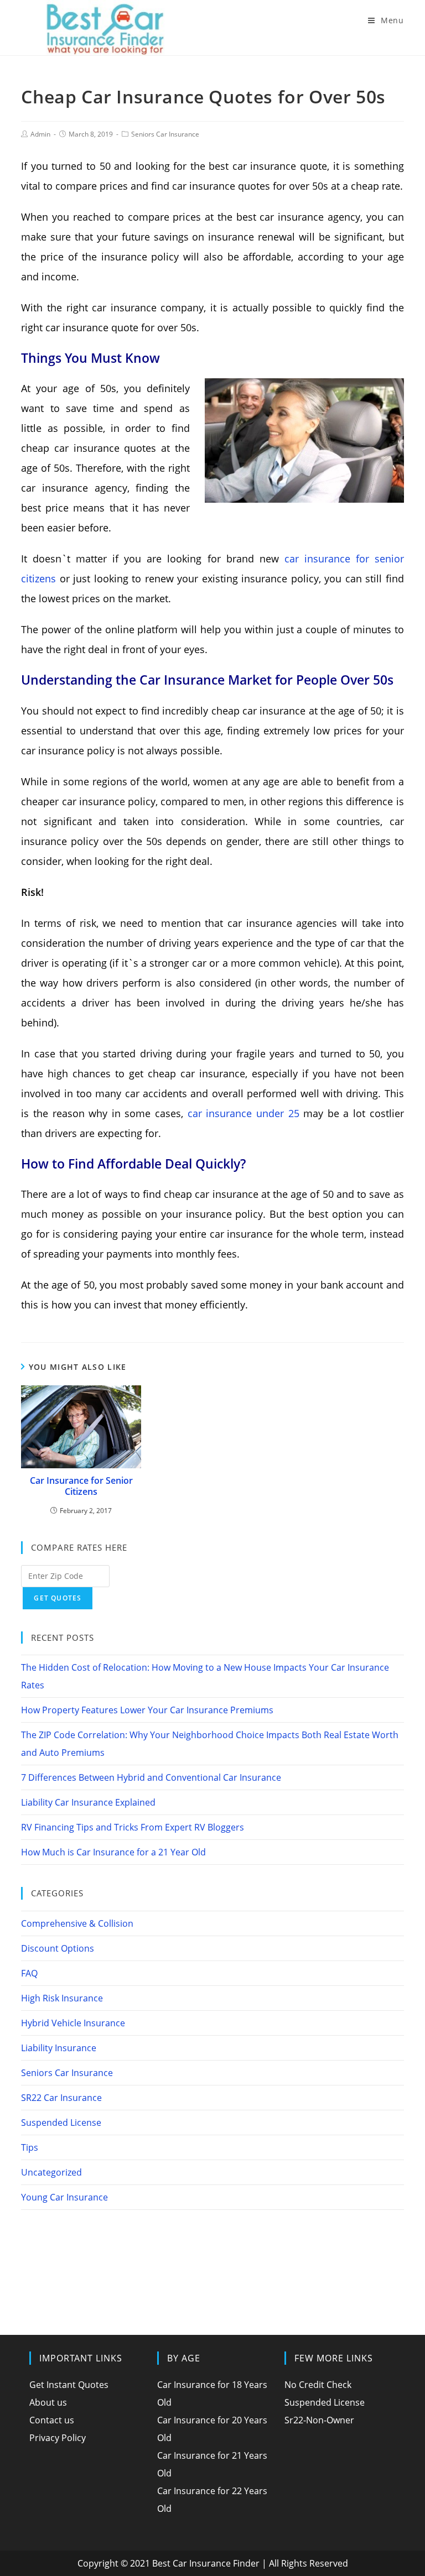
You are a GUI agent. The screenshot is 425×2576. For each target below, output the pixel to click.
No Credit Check (318, 2385)
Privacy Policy (58, 2438)
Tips (30, 2147)
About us (48, 2402)
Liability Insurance (59, 2048)
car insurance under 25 (243, 1113)
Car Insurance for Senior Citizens (81, 1487)
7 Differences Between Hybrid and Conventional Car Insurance (151, 1777)
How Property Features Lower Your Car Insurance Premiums (147, 1710)
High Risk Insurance (62, 1998)
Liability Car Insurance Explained (88, 1802)
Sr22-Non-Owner (319, 2420)
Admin (40, 134)
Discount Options (58, 1948)
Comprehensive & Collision (77, 1923)
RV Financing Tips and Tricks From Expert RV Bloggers (133, 1827)
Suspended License (61, 2123)
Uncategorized (51, 2172)
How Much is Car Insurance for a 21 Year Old (113, 1852)
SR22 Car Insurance (61, 2098)
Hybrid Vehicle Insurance (73, 2023)
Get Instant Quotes (69, 2385)
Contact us (52, 2420)
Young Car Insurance (64, 2197)
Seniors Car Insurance (165, 134)
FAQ (29, 1973)
